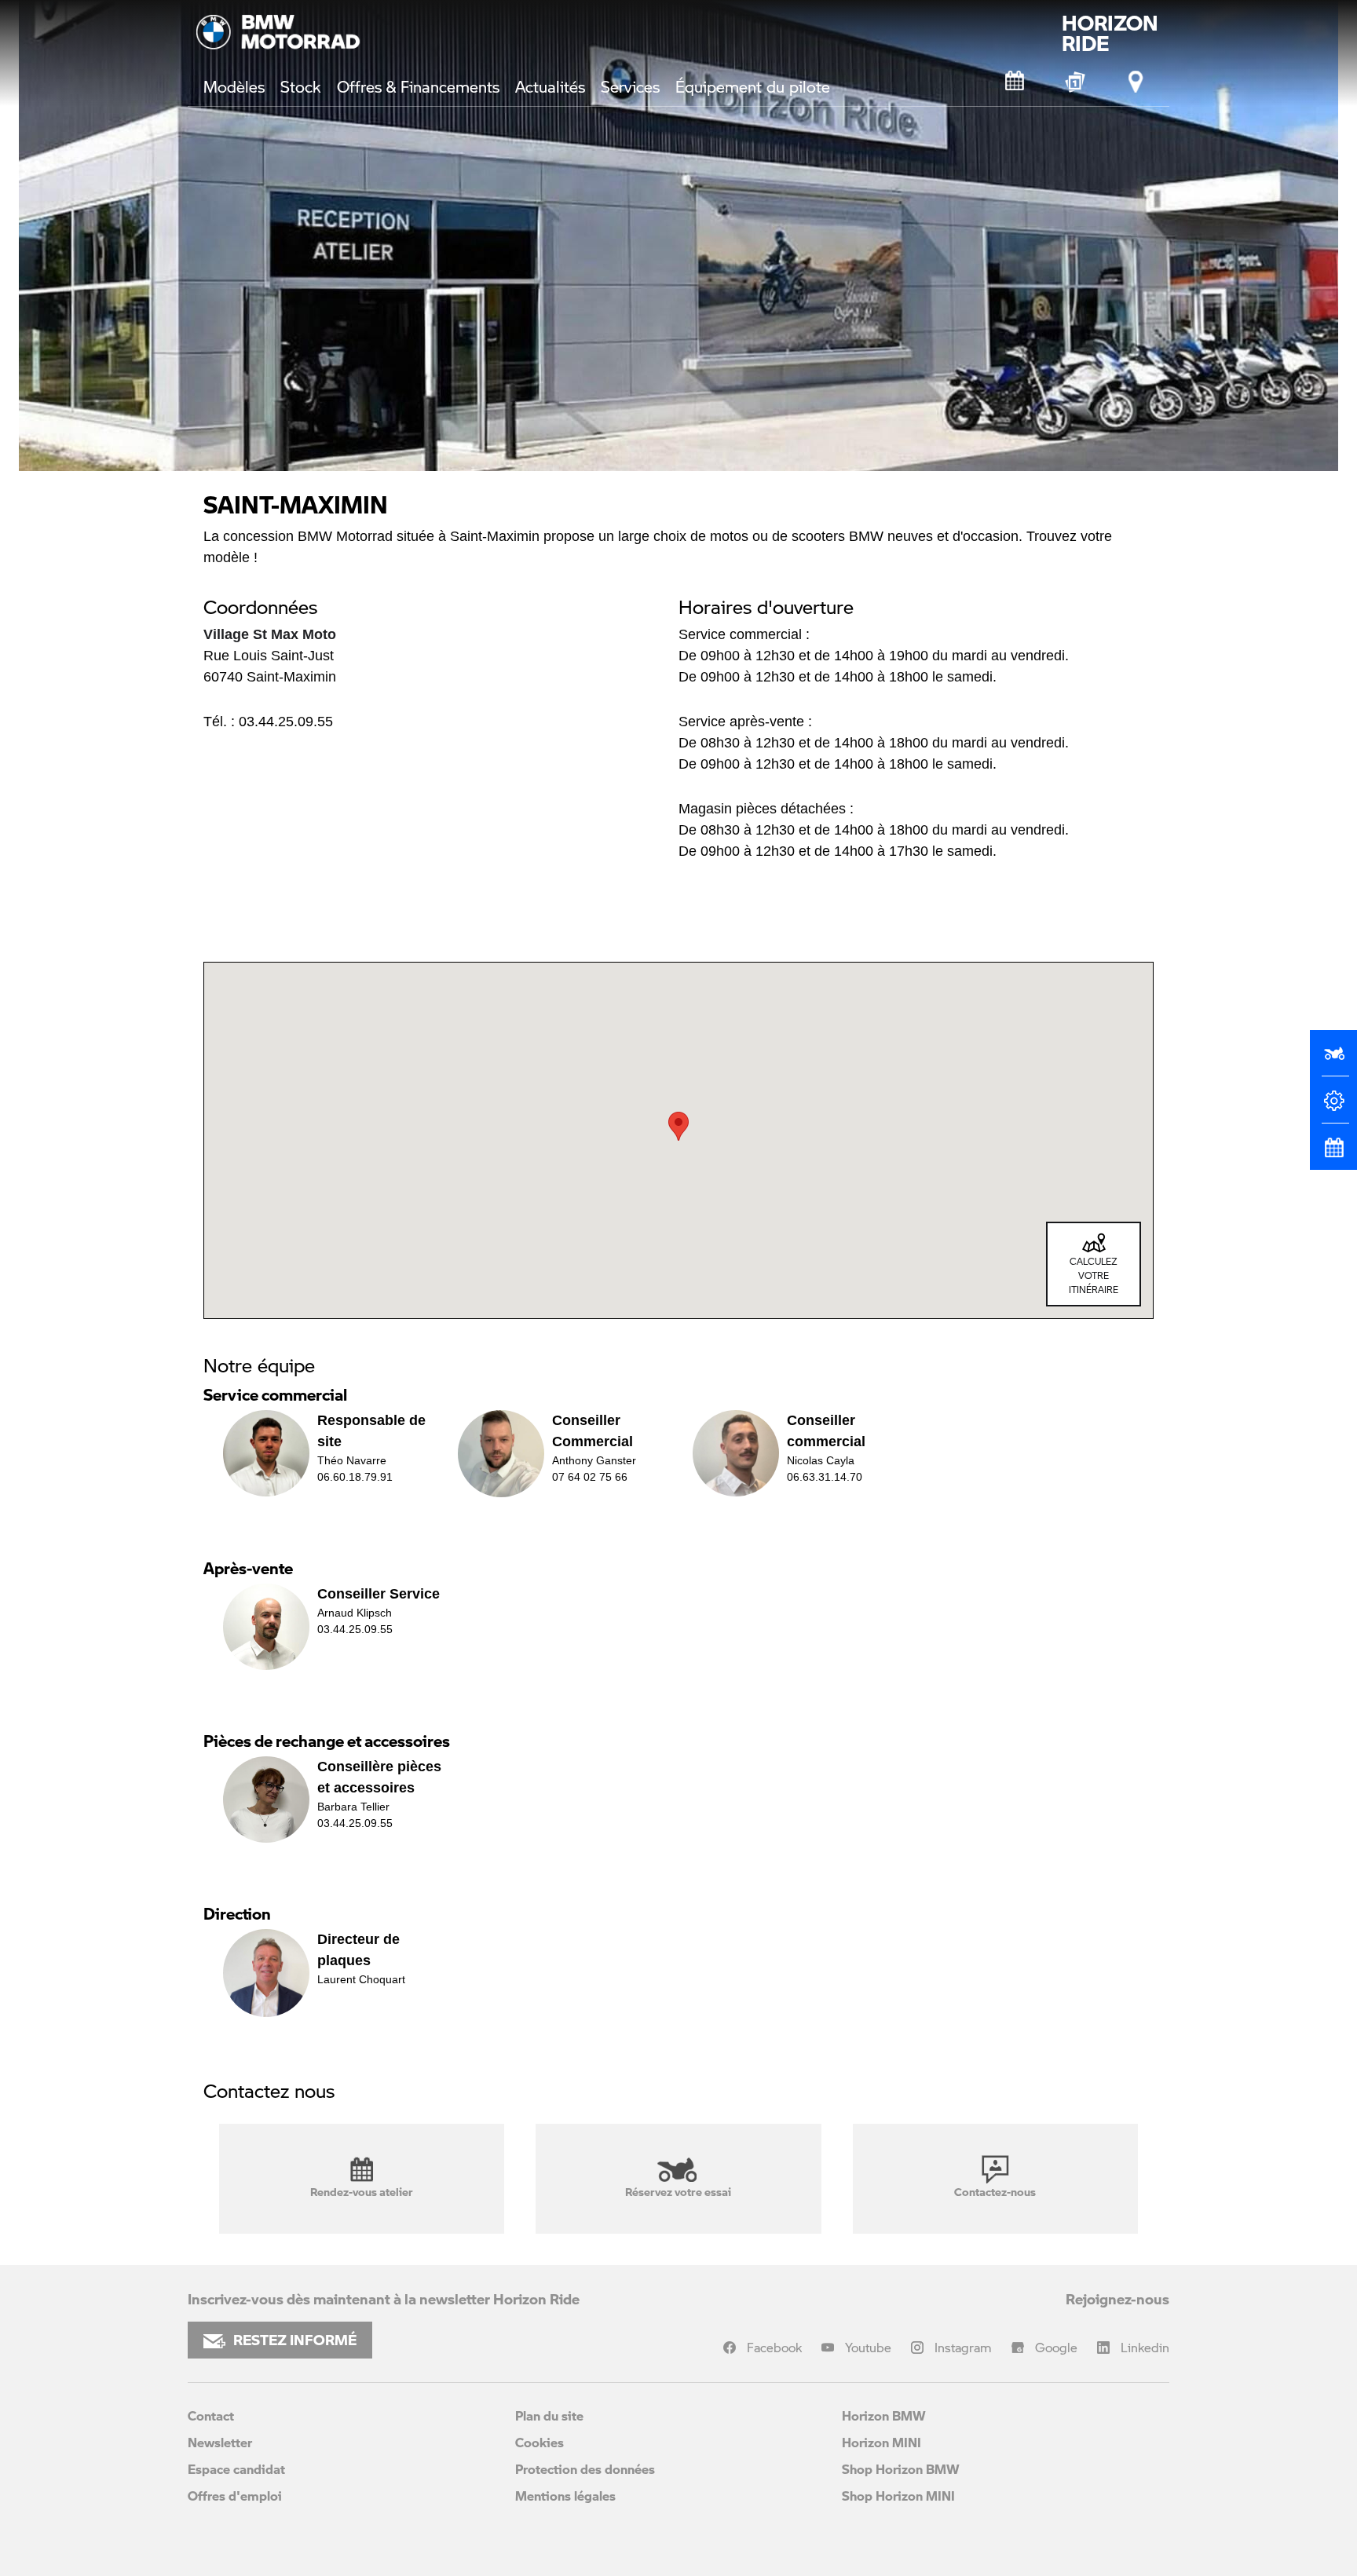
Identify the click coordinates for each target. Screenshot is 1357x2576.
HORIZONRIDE (1110, 33)
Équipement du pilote (753, 86)
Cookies (540, 2442)
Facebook (774, 2347)
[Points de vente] (1136, 82)
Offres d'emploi (235, 2496)
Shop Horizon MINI (898, 2496)
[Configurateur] (1333, 1107)
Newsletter (220, 2442)
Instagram (963, 2347)
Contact (211, 2415)
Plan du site (549, 2415)
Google (1056, 2347)
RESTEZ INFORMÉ (295, 2340)
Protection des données (585, 2469)
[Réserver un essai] (1333, 1060)
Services (630, 86)
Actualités (550, 86)
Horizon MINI (882, 2442)
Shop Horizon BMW (901, 2469)
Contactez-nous (995, 2191)
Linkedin (1145, 2347)
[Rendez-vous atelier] (1015, 82)
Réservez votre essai (678, 2191)
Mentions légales (565, 2496)
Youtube (868, 2347)
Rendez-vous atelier (362, 2191)
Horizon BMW (884, 2415)
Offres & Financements (418, 86)
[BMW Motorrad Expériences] (1076, 82)
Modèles (234, 86)
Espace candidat (236, 2469)
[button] (678, 1126)
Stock (301, 86)
